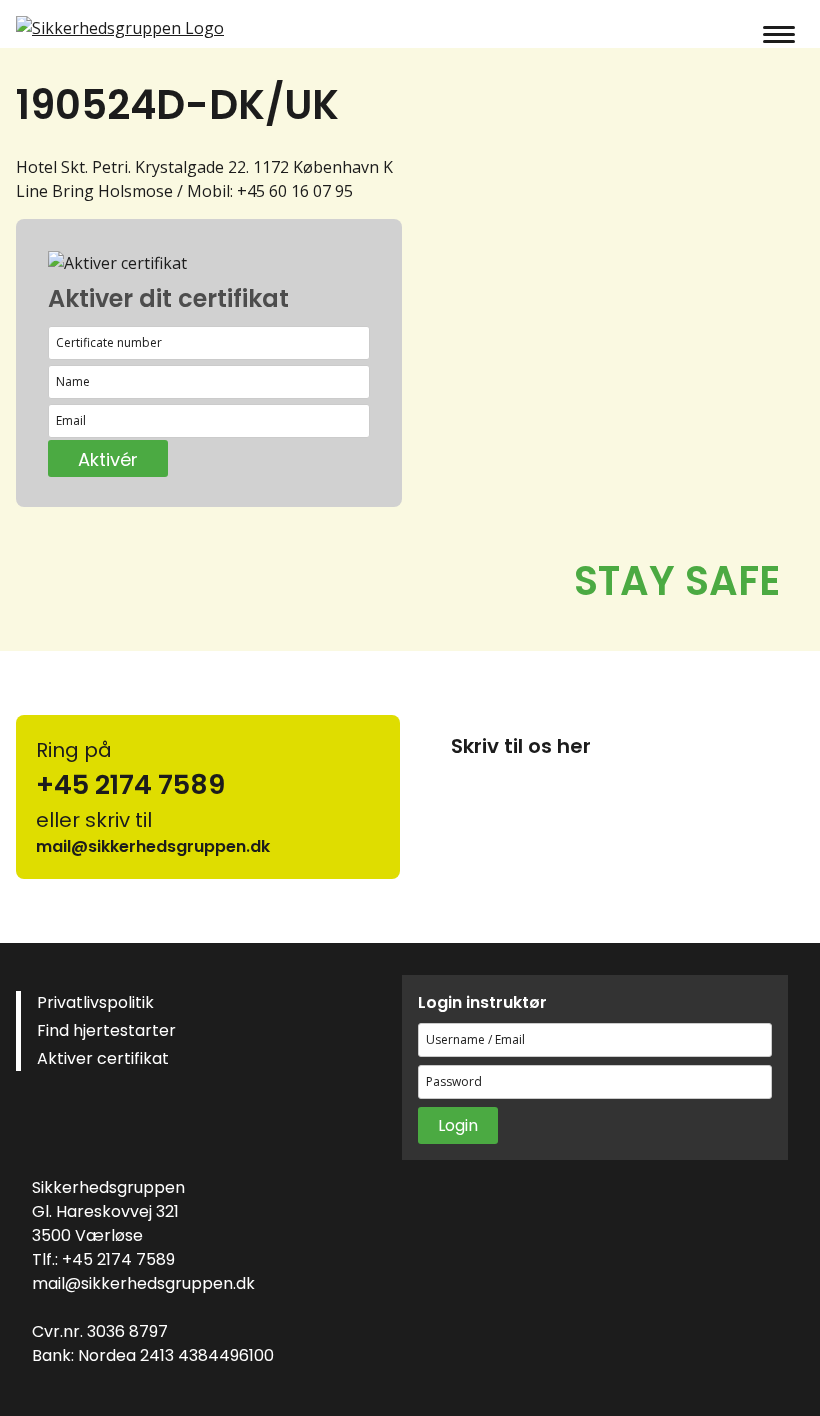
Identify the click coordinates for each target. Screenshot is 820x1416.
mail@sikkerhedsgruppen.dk (143, 1283)
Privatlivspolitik (95, 1002)
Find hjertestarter (106, 1030)
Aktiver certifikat (103, 1058)
